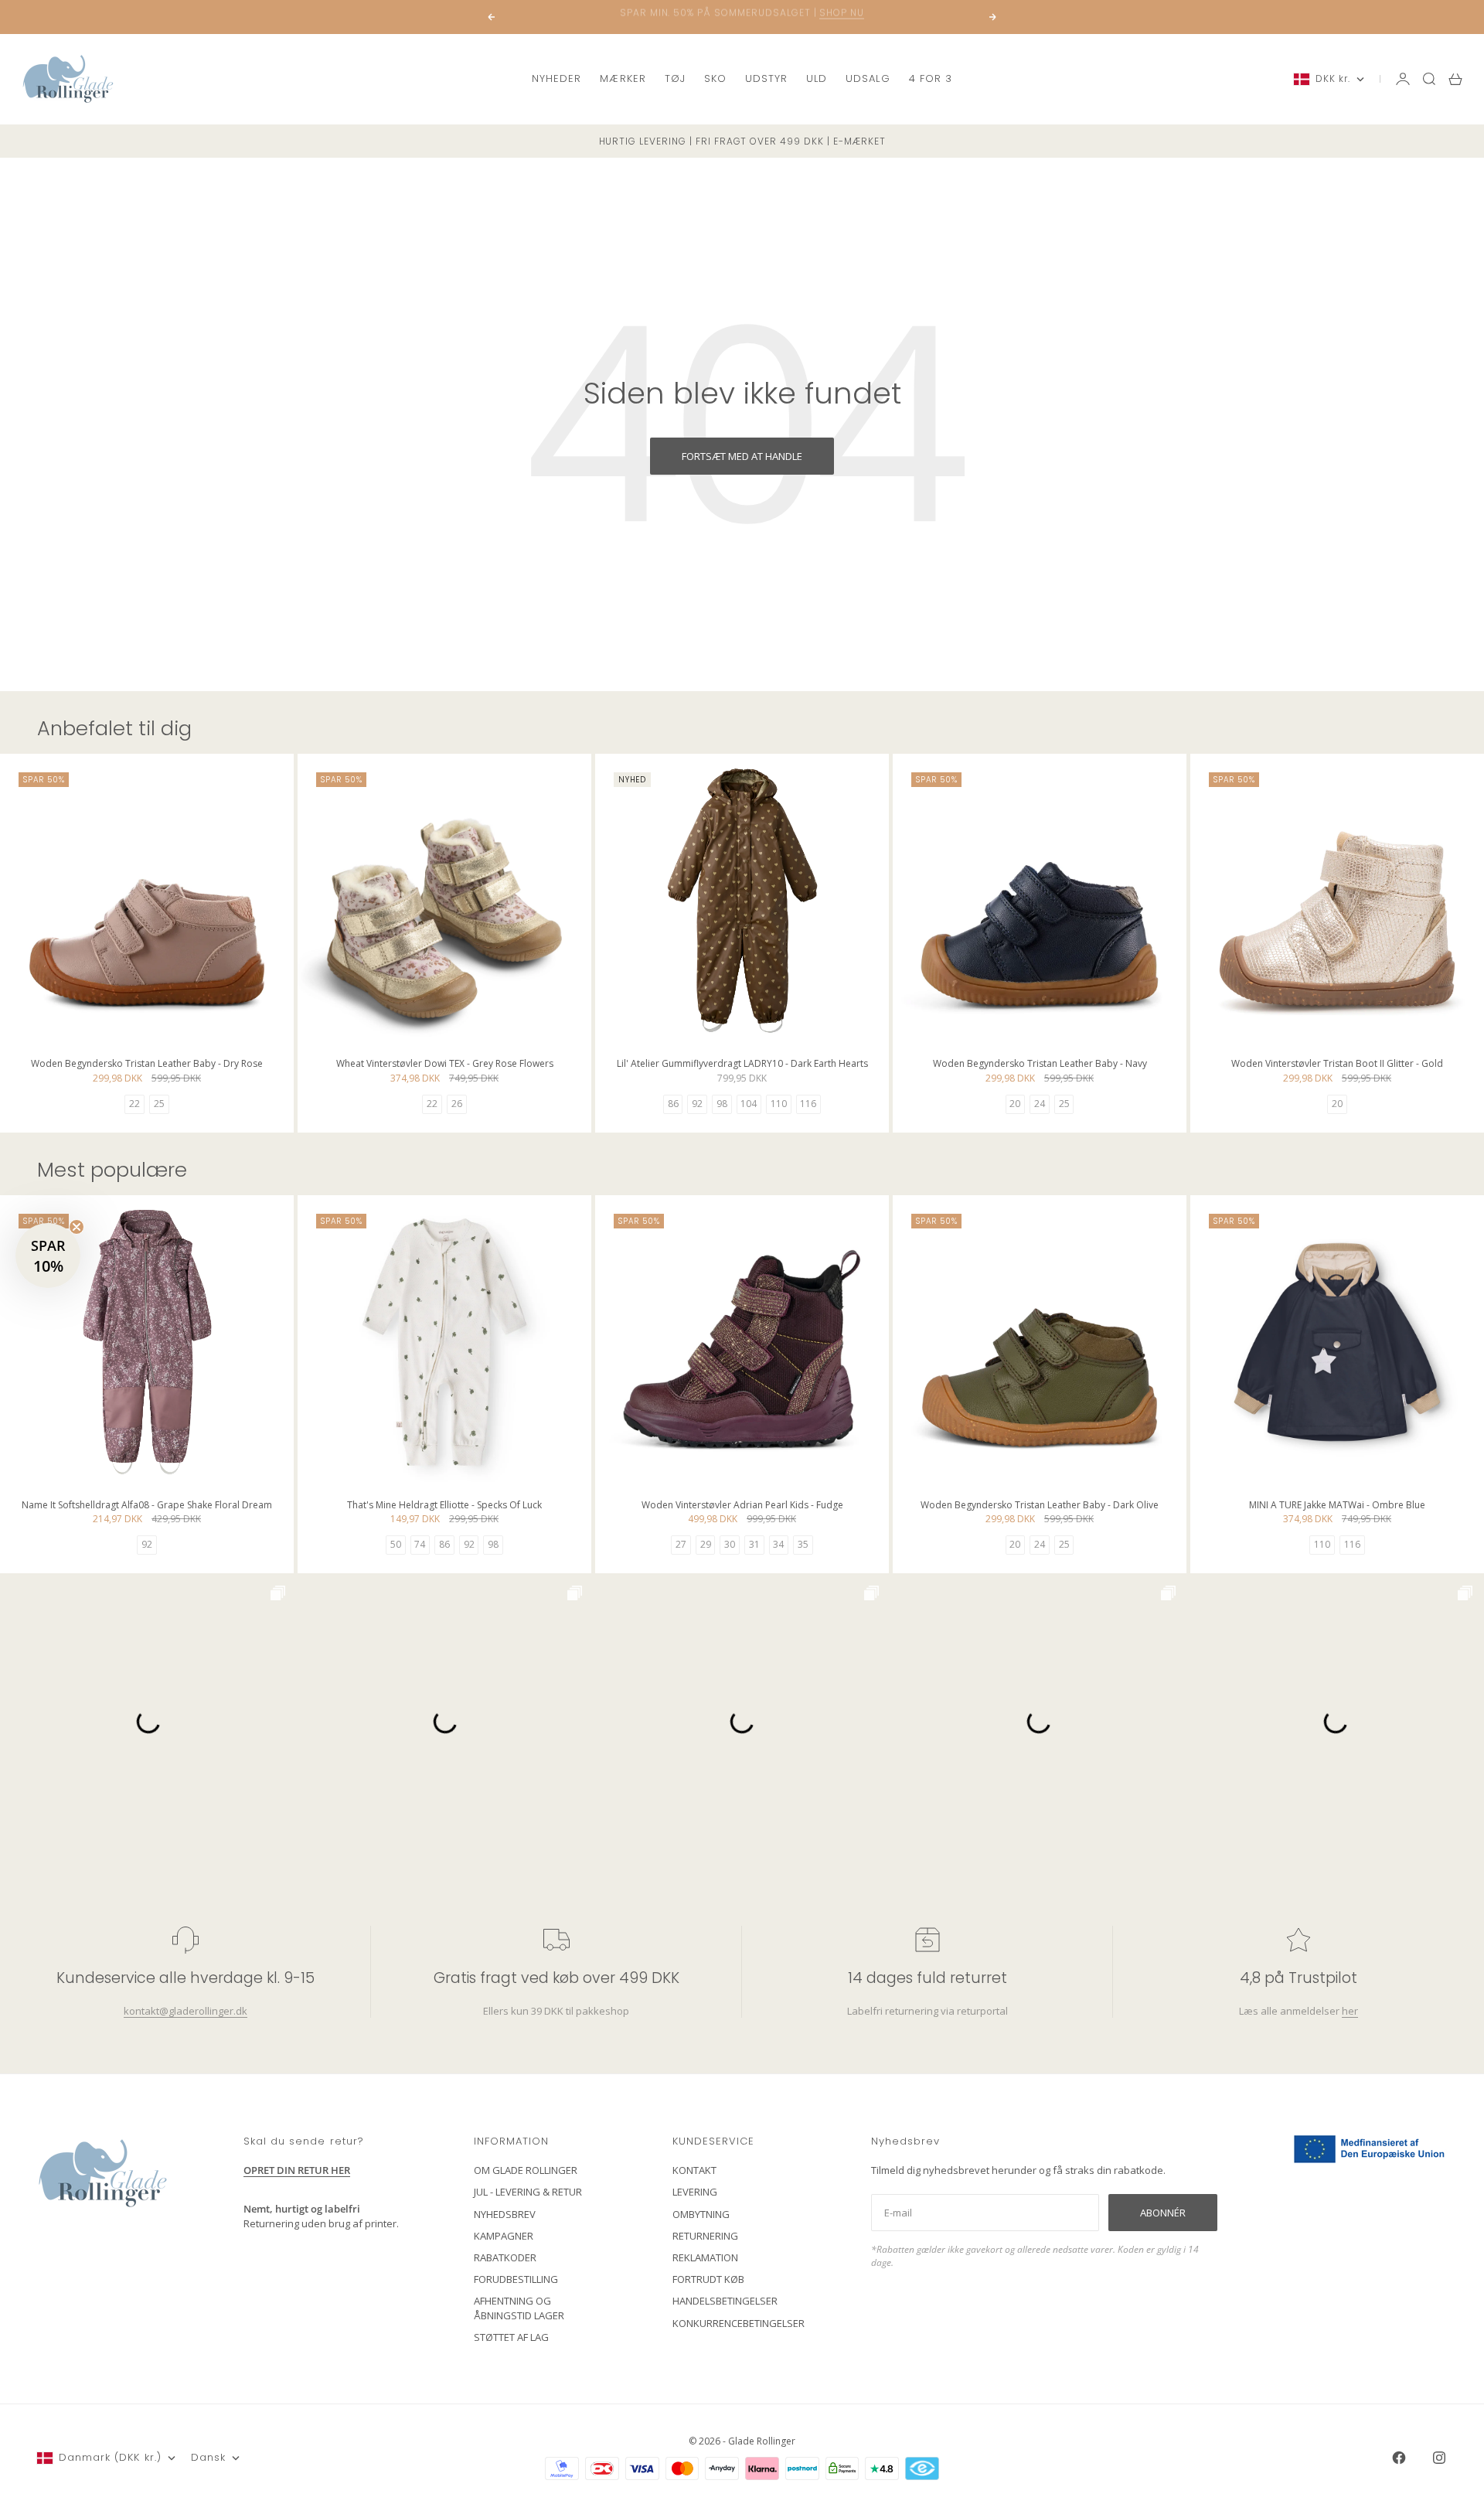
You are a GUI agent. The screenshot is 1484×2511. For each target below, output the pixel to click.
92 (697, 1104)
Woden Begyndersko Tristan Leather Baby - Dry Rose (147, 1065)
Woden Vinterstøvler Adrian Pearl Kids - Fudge (742, 1506)
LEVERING (695, 2192)
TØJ (675, 78)
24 (1040, 1104)
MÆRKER (623, 78)
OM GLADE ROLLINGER (526, 2170)
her (1350, 2011)
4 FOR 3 (931, 78)
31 (754, 1544)
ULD (817, 78)
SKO (715, 78)
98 (722, 1104)
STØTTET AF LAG (511, 2337)
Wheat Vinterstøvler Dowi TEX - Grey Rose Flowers (445, 1065)
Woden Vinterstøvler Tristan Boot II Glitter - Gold (1337, 1065)
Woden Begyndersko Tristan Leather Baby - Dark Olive (1040, 1506)
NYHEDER (556, 78)
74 (420, 1544)
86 (673, 1104)
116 (808, 1104)
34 (778, 1544)
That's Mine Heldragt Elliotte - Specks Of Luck (444, 1506)
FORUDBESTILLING (516, 2279)
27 (681, 1544)
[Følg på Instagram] (1439, 2458)
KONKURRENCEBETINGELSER (739, 2323)
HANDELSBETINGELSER (725, 2301)
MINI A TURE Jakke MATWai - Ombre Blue (1337, 1506)
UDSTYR (766, 78)
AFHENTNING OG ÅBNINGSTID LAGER (519, 2308)
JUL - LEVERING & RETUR (528, 2192)
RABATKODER (505, 2257)
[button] (48, 1255)
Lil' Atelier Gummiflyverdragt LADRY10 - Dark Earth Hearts (742, 1065)
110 (779, 1104)
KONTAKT (694, 2170)
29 (706, 1544)
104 (749, 1104)
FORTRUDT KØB (708, 2279)
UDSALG (868, 78)
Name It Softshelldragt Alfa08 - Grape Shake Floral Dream (147, 1506)
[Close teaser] (77, 1227)
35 (803, 1544)
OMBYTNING (701, 2214)
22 (134, 1104)
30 (730, 1544)
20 (1015, 1104)
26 (457, 1104)
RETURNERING (705, 2236)
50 (396, 1544)
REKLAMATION (705, 2257)
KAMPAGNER (504, 2236)
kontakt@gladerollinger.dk (185, 2011)
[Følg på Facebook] (1399, 2458)
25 (159, 1104)
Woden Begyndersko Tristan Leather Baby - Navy (1040, 1065)
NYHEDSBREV (505, 2214)
